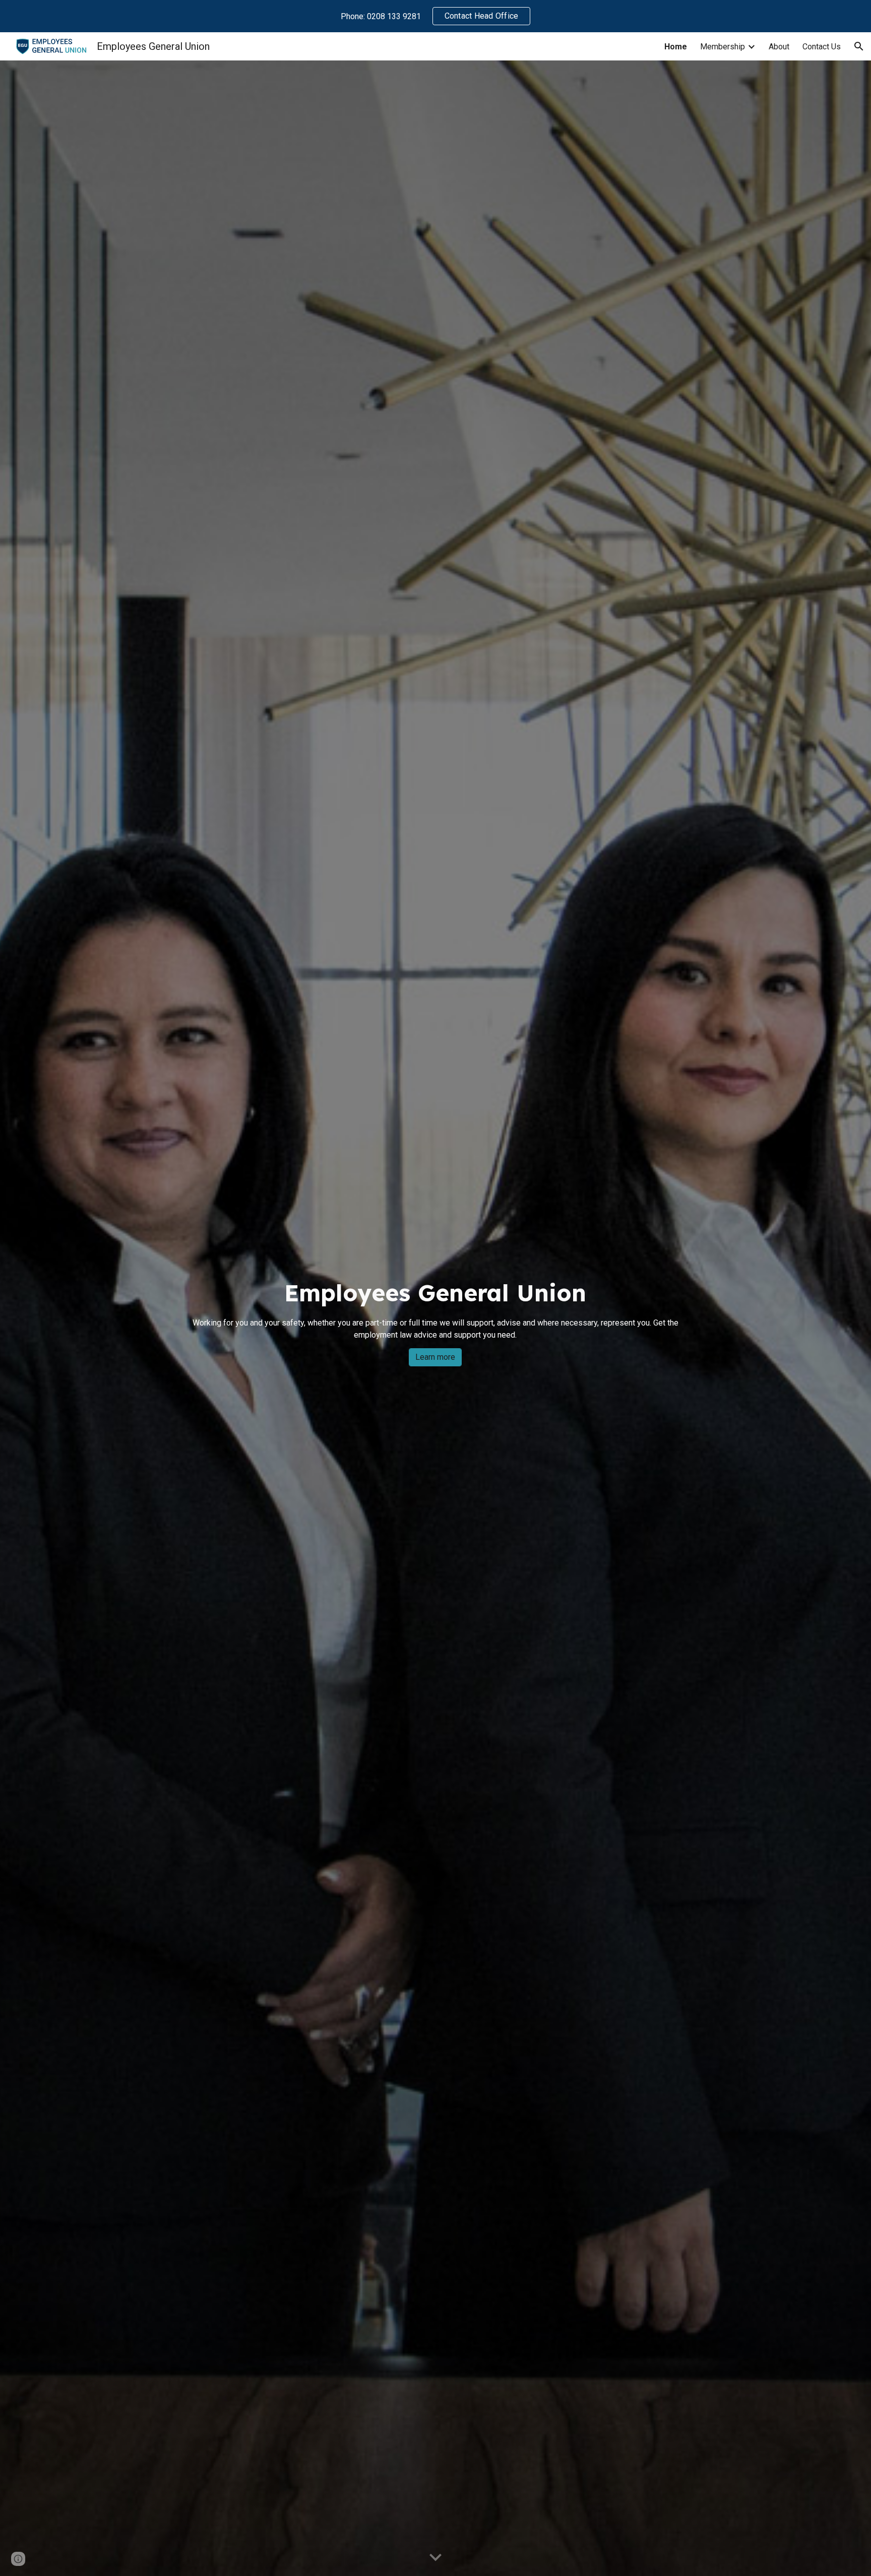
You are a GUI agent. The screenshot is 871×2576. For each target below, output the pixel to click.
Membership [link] (723, 47)
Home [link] (676, 47)
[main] (435, 1309)
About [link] (779, 47)
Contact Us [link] (822, 47)
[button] (859, 46)
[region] (435, 16)
